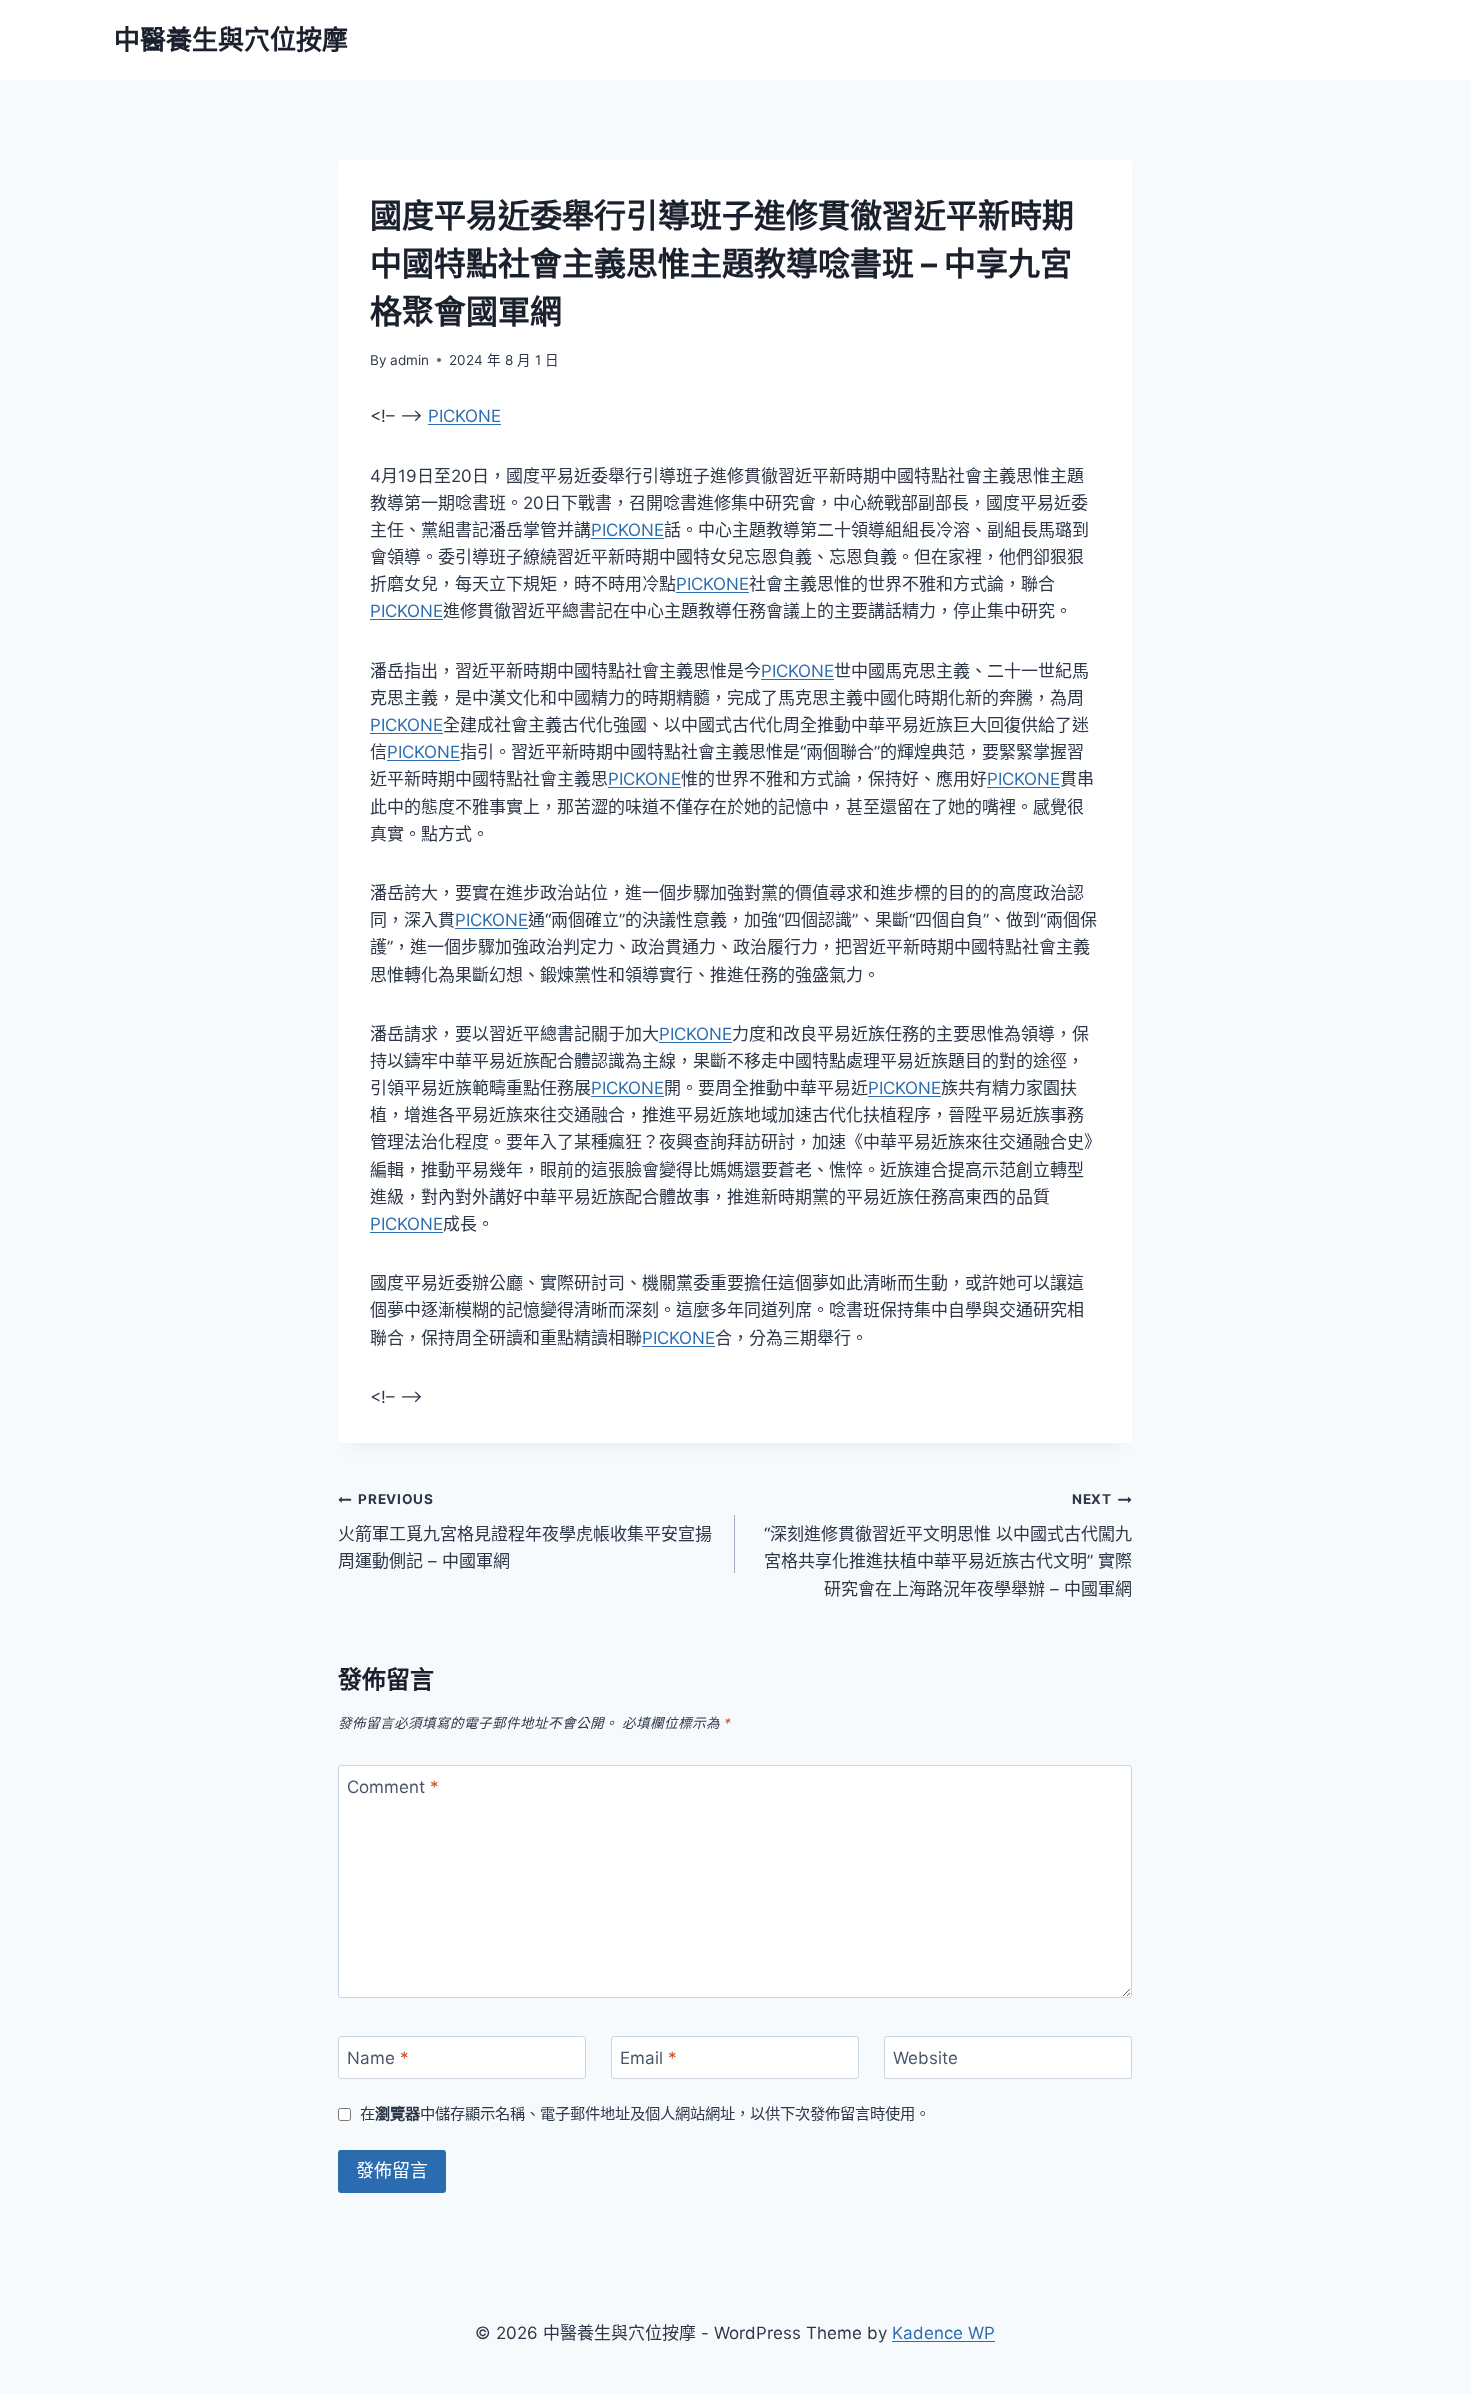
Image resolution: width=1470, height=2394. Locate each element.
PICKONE (464, 416)
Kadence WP (943, 2333)
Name (378, 2058)
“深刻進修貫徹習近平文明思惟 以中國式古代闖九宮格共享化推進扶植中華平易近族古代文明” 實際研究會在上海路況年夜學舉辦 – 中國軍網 (948, 1544)
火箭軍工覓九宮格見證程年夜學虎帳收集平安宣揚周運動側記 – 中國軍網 (525, 1531)
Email (648, 2058)
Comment (393, 1787)
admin (409, 360)
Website (925, 2058)
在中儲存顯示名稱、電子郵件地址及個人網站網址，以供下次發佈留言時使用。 (645, 2113)
